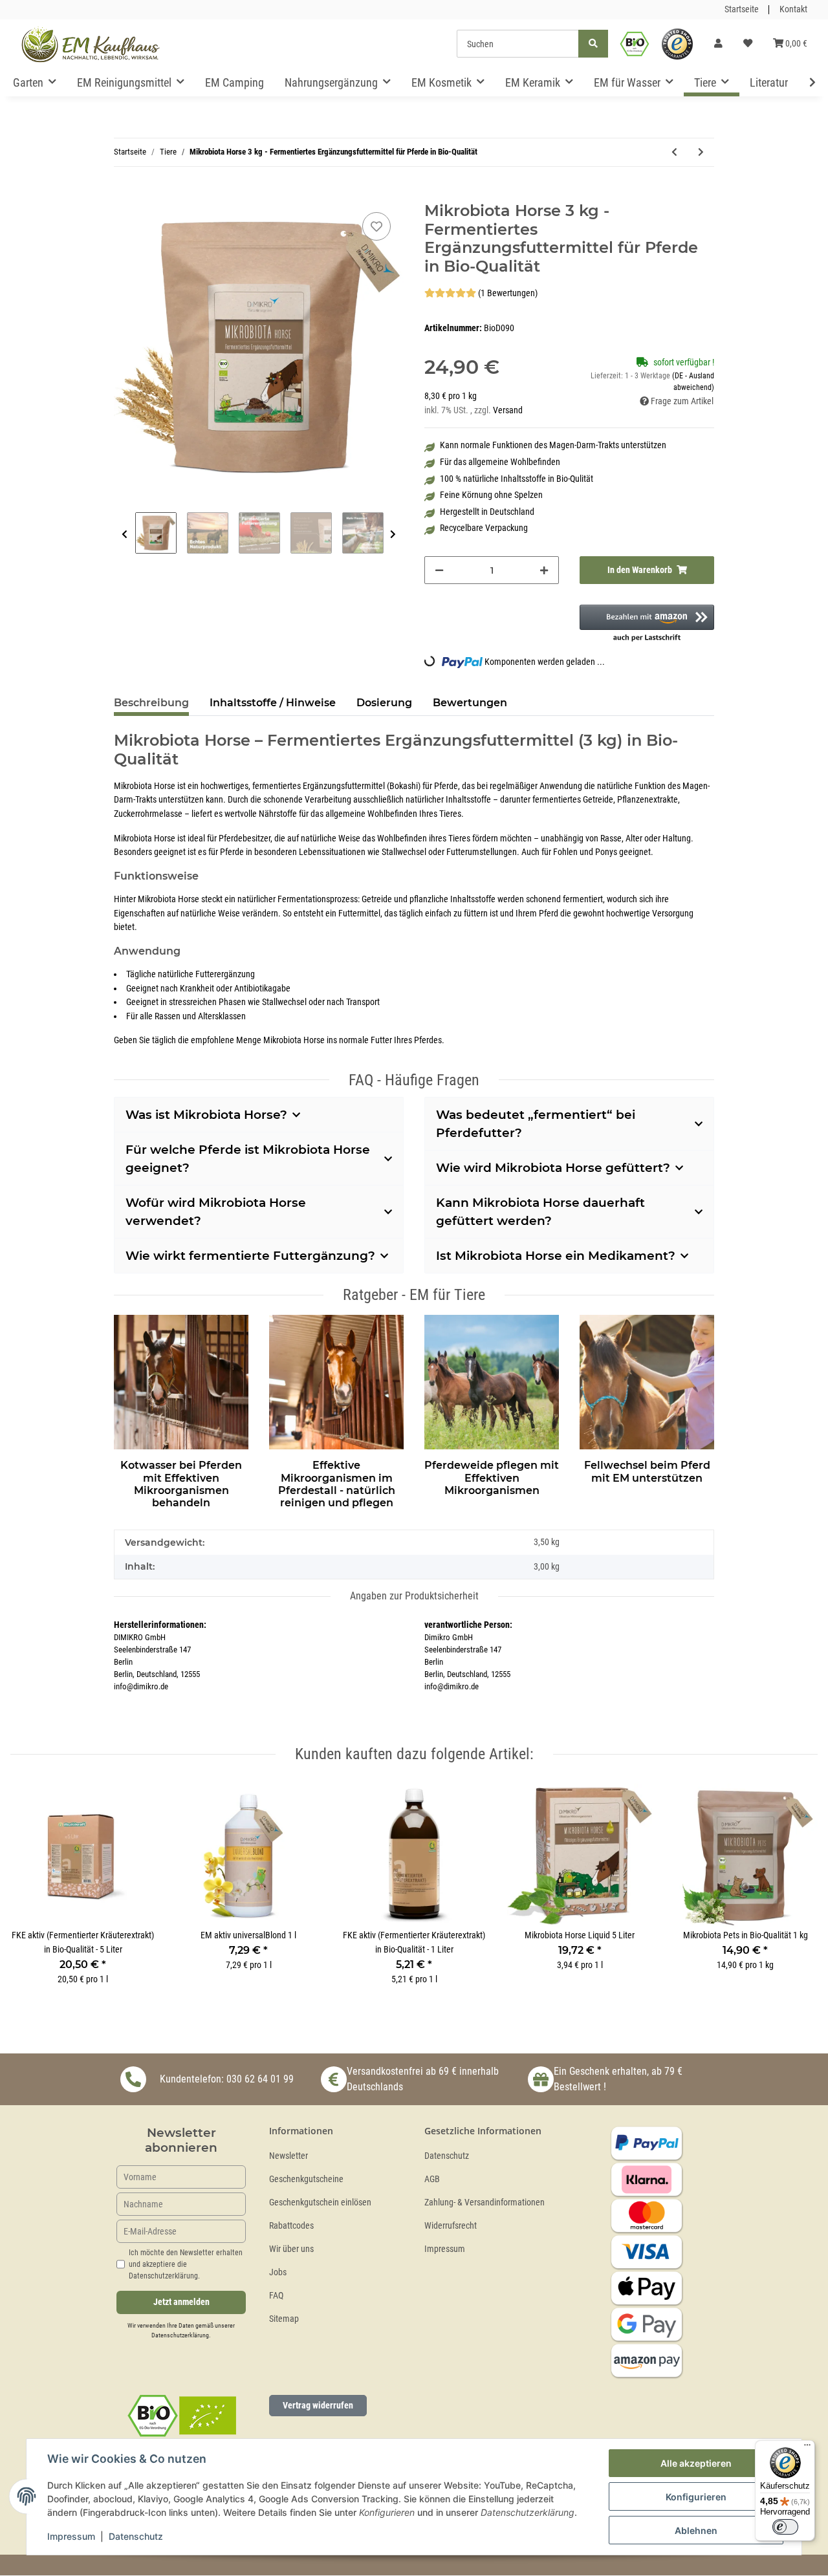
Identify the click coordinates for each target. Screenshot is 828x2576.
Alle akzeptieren (696, 2463)
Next (393, 535)
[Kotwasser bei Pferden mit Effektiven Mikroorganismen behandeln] (181, 1380)
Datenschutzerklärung (180, 2335)
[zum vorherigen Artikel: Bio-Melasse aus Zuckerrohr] (674, 152)
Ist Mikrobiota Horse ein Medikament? (556, 1256)
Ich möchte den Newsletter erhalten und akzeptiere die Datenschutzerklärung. (186, 2264)
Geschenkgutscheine (306, 2179)
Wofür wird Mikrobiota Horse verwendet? (216, 1212)
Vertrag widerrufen (318, 2405)
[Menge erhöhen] (544, 570)
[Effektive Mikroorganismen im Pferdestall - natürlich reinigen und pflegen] (336, 1380)
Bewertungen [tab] (470, 703)
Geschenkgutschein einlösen (320, 2203)
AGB (432, 2179)
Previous (125, 535)
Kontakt (793, 9)
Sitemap (284, 2319)
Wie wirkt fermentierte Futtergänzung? (250, 1256)
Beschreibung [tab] (151, 703)
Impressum (445, 2249)
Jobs (278, 2272)
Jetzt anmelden (181, 2302)
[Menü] (807, 2448)
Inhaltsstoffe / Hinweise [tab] (273, 703)
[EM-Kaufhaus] (91, 44)
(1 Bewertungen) (508, 293)
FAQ (276, 2296)
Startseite (742, 9)
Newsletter (289, 2156)
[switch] (785, 2527)
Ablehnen (696, 2530)
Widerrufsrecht (451, 2226)
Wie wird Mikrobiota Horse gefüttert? (553, 1168)
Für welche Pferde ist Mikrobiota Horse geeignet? (248, 1159)
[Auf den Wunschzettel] (376, 226)
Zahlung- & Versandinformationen (485, 2203)
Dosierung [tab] (384, 703)
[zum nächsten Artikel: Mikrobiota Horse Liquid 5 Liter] (701, 152)
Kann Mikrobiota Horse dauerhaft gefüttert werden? (540, 1212)
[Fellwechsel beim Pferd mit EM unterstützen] (647, 1380)
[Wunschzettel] (748, 44)
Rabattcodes (291, 2226)
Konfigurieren (696, 2497)
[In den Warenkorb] (124, 195)
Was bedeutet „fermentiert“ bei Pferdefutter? (536, 1124)
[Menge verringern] (439, 570)
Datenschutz (447, 2156)
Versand (508, 410)
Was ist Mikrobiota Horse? (206, 1115)
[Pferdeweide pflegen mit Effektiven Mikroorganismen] (492, 1380)
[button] (718, 44)
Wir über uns (291, 2249)
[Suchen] (593, 44)
